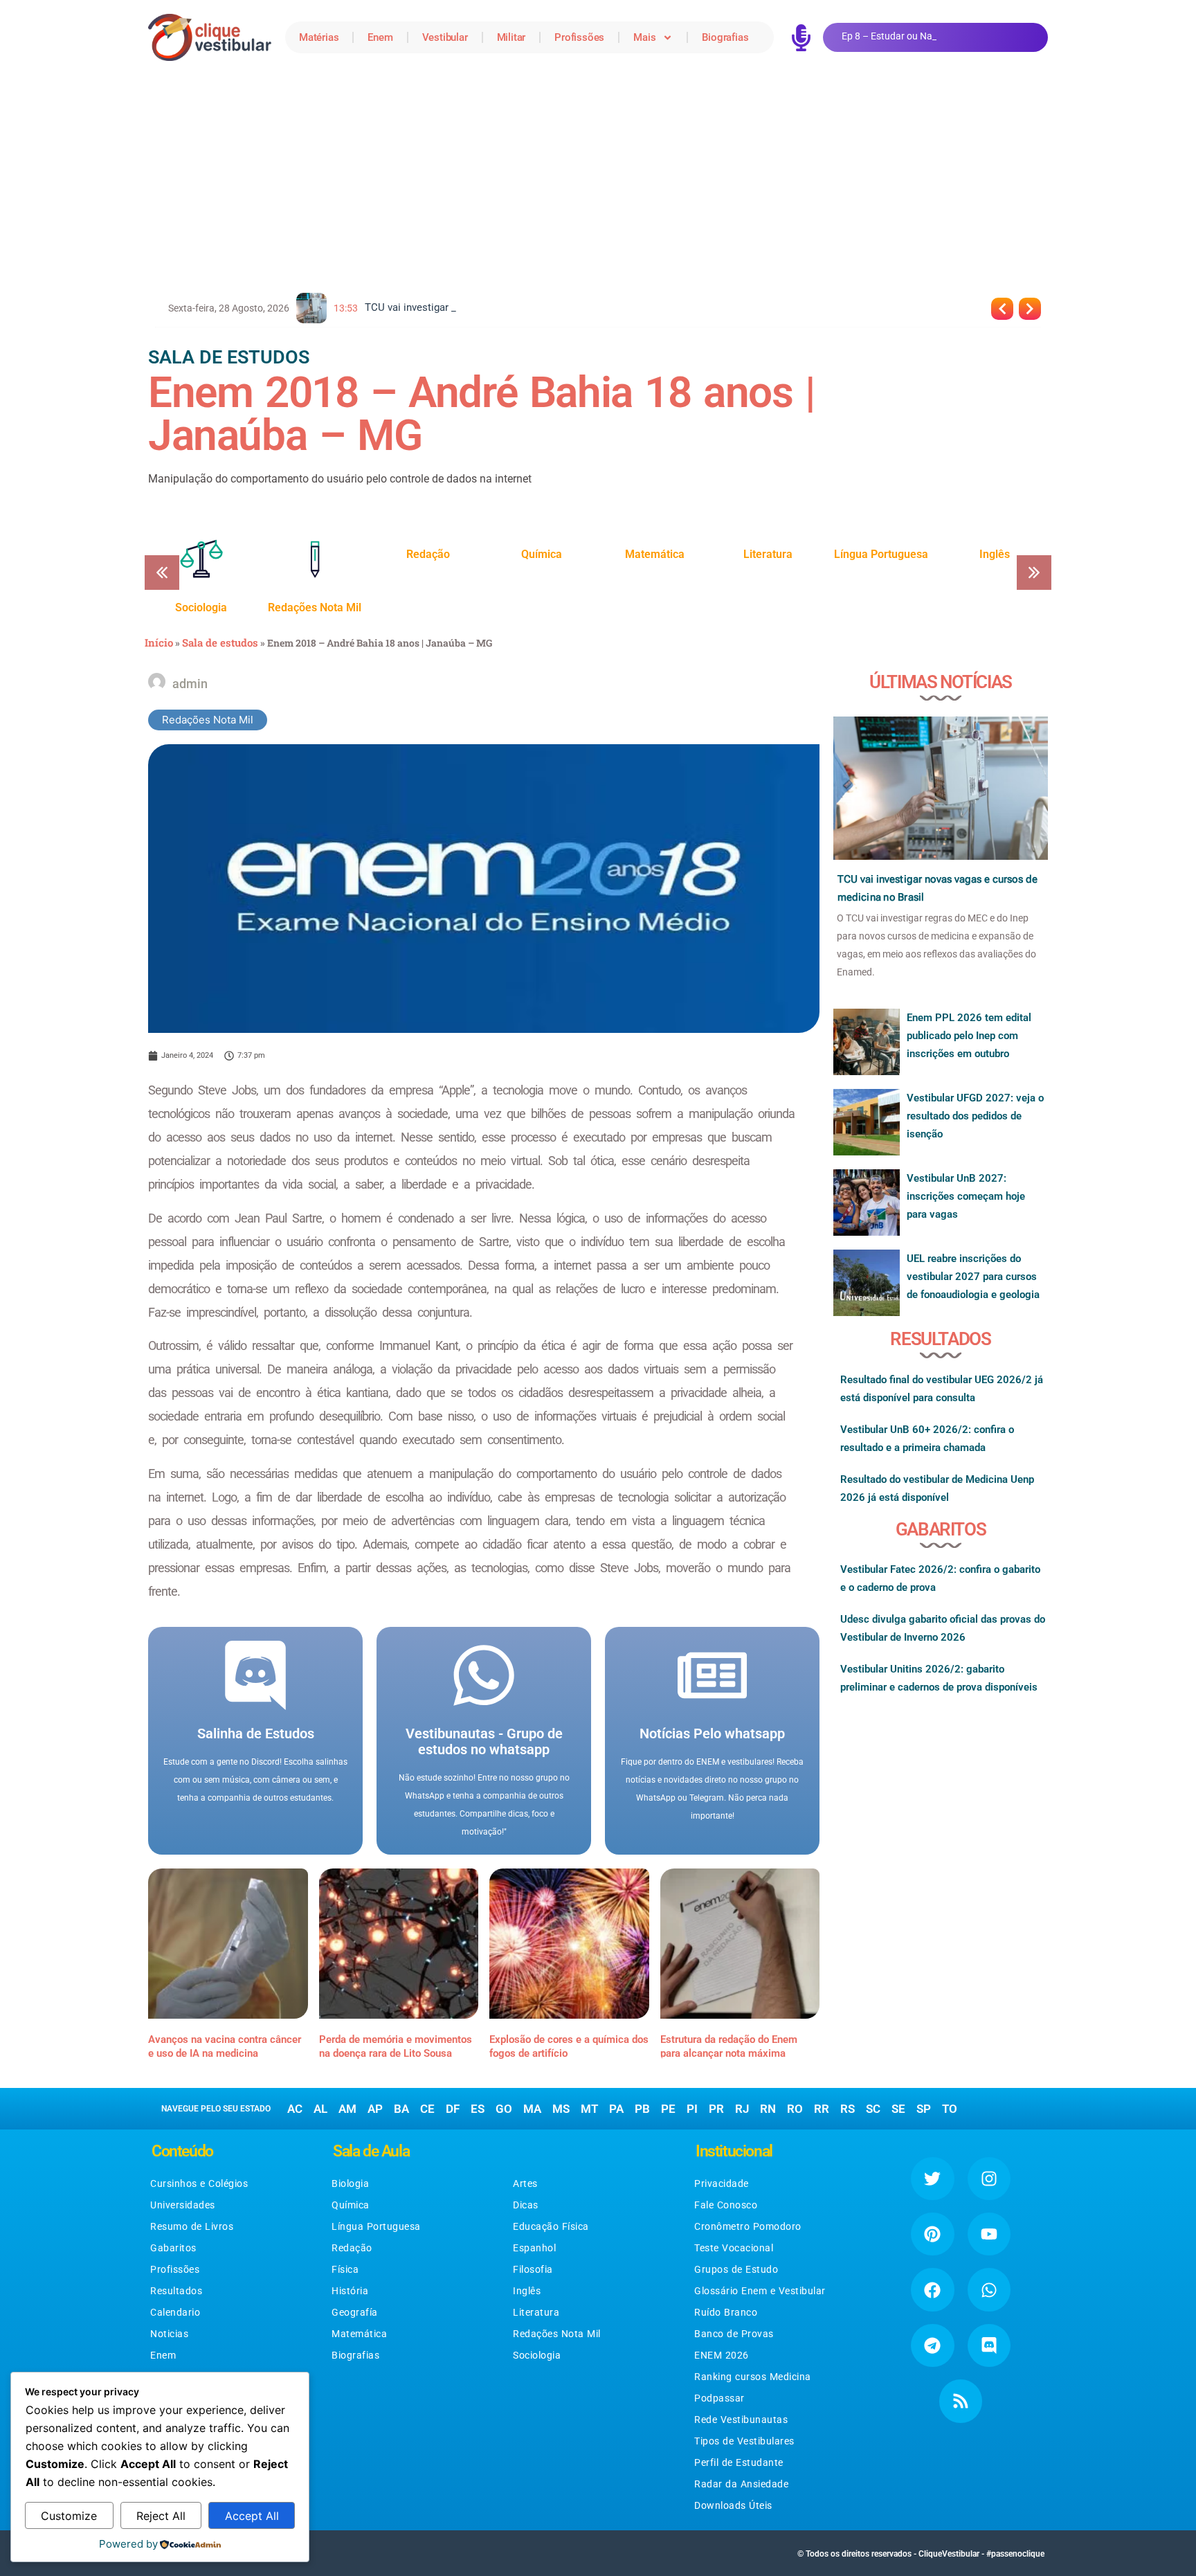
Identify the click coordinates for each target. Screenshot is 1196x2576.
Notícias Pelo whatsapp (712, 1733)
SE (898, 2109)
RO (795, 2109)
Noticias (169, 2334)
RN (768, 2109)
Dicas (526, 2205)
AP (375, 2109)
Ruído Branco (726, 2312)
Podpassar (719, 2398)
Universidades (183, 2205)
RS (848, 2109)
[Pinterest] (932, 2234)
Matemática (359, 2334)
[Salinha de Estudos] (255, 1675)
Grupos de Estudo (736, 2269)
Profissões (579, 37)
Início (159, 642)
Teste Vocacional (734, 2248)
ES (478, 2109)
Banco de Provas (734, 2334)
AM (347, 2109)
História (350, 2291)
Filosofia (533, 2269)
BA (401, 2109)
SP (924, 2109)
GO (504, 2109)
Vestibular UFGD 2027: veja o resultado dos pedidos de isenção (975, 1116)
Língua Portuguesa (376, 2226)
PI (692, 2109)
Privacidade (722, 2183)
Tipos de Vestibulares (744, 2441)
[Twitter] (932, 2179)
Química (351, 2205)
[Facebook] (932, 2289)
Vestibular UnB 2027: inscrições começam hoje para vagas (966, 1196)
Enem (380, 37)
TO (950, 2109)
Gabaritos (173, 2248)
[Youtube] (989, 2234)
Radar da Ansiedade (741, 2484)
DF (453, 2109)
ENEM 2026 (722, 2355)
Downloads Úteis (733, 2505)
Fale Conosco (726, 2205)
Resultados (176, 2291)
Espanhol (534, 2248)
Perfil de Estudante (739, 2462)
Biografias (725, 37)
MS (561, 2109)
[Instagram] (989, 2179)
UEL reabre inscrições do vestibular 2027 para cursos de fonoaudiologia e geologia (973, 1277)
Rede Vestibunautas (741, 2420)
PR (716, 2109)
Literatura (536, 2312)
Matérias (319, 37)
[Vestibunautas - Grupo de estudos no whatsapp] (484, 1675)
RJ (742, 2109)
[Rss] (961, 2401)
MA (532, 2109)
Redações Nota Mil (208, 720)
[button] (1034, 573)
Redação (352, 2248)
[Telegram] (932, 2345)
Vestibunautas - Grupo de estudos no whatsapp (484, 1741)
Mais (644, 37)
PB (642, 2109)
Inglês (527, 2291)
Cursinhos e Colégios (199, 2183)
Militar (511, 37)
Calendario (175, 2312)
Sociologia (537, 2355)
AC (295, 2109)
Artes (525, 2183)
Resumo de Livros (192, 2226)
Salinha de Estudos (256, 1733)
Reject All (161, 2516)
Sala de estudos (220, 642)
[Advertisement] (598, 179)
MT (589, 2109)
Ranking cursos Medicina (753, 2377)
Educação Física (551, 2226)
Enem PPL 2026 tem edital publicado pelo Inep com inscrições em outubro (969, 1036)
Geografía (355, 2312)
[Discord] (989, 2345)
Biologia (350, 2183)
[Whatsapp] (989, 2289)
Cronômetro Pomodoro (748, 2226)
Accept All (252, 2516)
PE (668, 2109)
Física (345, 2269)
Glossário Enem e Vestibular (760, 2291)
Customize (69, 2516)
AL (320, 2109)
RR (822, 2109)
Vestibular (445, 37)
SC (873, 2109)
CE (427, 2109)
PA (616, 2109)
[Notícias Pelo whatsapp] (712, 1675)
